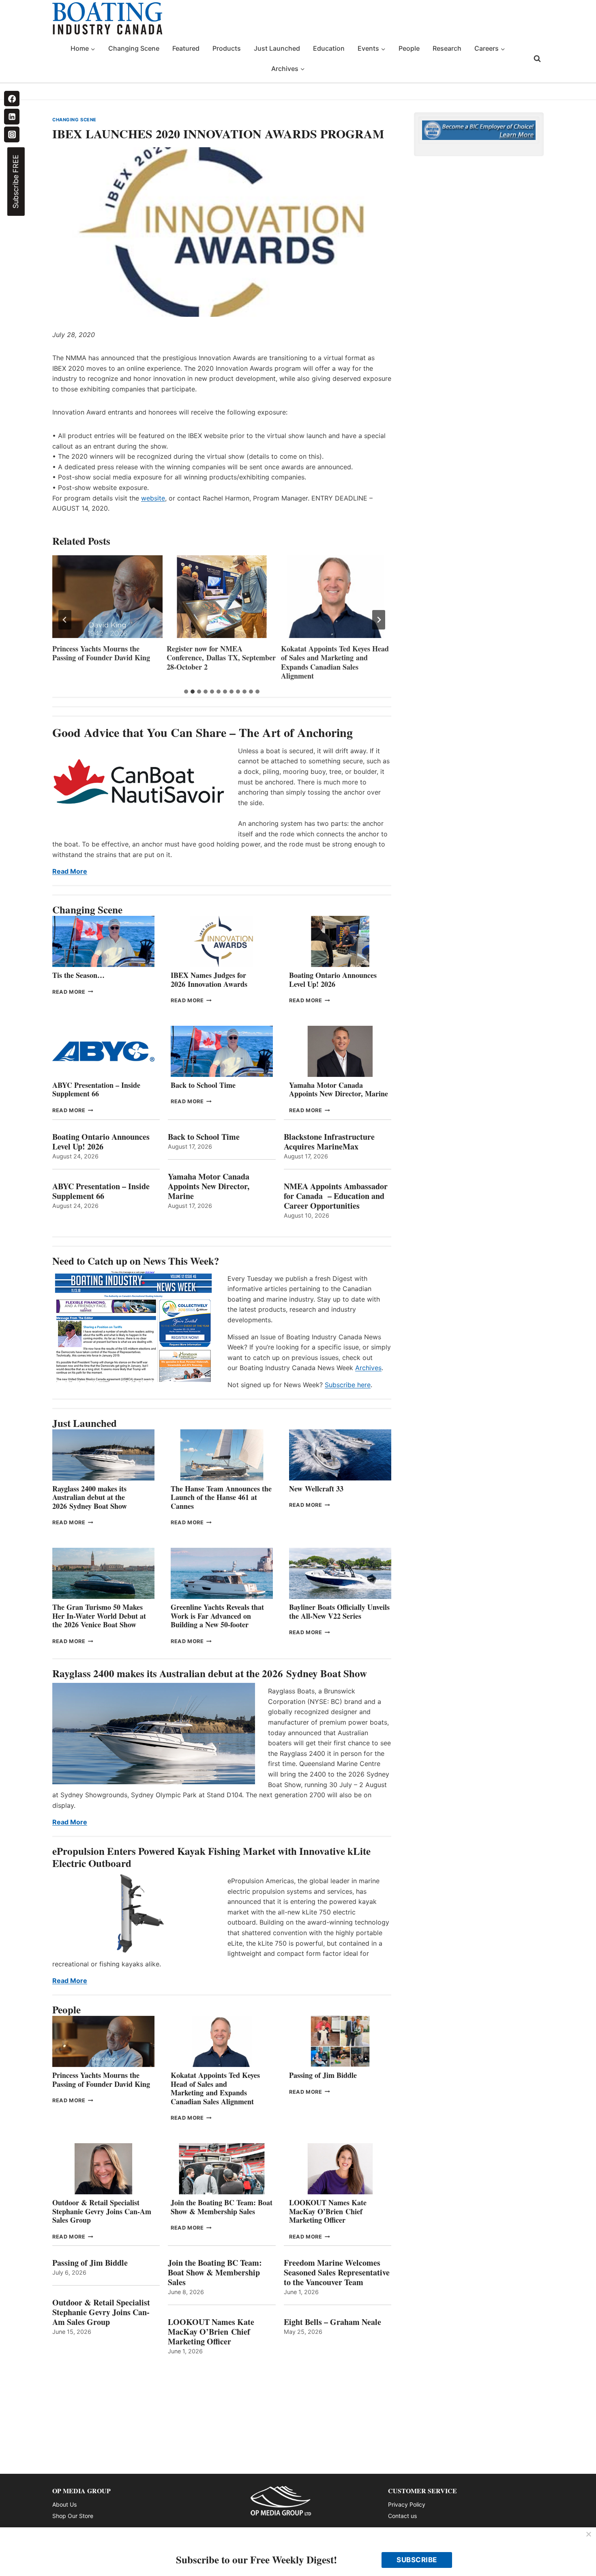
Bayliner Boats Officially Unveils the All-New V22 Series (339, 1611)
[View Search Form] (537, 59)
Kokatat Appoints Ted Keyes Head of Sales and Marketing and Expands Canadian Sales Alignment (221, 662)
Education (329, 48)
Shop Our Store (73, 2516)
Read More (70, 871)
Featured (186, 48)
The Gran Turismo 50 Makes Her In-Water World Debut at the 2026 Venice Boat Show (99, 1616)
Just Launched (277, 48)
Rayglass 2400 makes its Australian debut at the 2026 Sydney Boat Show (90, 1497)
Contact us (402, 2516)
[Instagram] (12, 134)
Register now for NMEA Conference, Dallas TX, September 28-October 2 (107, 658)
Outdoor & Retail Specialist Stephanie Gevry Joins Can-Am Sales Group (102, 2211)
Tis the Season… (78, 975)
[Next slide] (379, 620)
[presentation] (107, 597)
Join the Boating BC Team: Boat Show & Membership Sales (222, 2207)
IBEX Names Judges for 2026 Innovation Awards (319, 653)
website (153, 498)
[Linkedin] (12, 116)
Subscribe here (348, 1385)
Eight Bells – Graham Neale (332, 2322)
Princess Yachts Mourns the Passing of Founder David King (101, 2080)
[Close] (589, 2535)
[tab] (186, 692)
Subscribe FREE (16, 182)
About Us (64, 2504)
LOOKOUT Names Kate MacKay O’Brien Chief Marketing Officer (328, 2211)
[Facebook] (12, 99)
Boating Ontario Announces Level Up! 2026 (333, 980)
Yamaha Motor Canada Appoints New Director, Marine (339, 1089)
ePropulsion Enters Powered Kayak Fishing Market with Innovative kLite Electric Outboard (211, 1857)
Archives (368, 1368)
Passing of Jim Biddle (323, 2075)
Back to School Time (203, 1085)
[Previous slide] (65, 620)
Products (227, 48)
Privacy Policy (407, 2504)
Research (447, 48)
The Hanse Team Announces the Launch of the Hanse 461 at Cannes (221, 1497)
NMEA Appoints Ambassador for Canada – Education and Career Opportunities (336, 1196)
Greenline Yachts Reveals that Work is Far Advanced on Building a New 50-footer (217, 1616)
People (409, 48)
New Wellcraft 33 (316, 1489)
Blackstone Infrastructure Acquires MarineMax (329, 1142)
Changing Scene (134, 48)
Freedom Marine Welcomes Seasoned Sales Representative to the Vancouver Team (337, 2273)
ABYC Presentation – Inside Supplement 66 (96, 1089)
